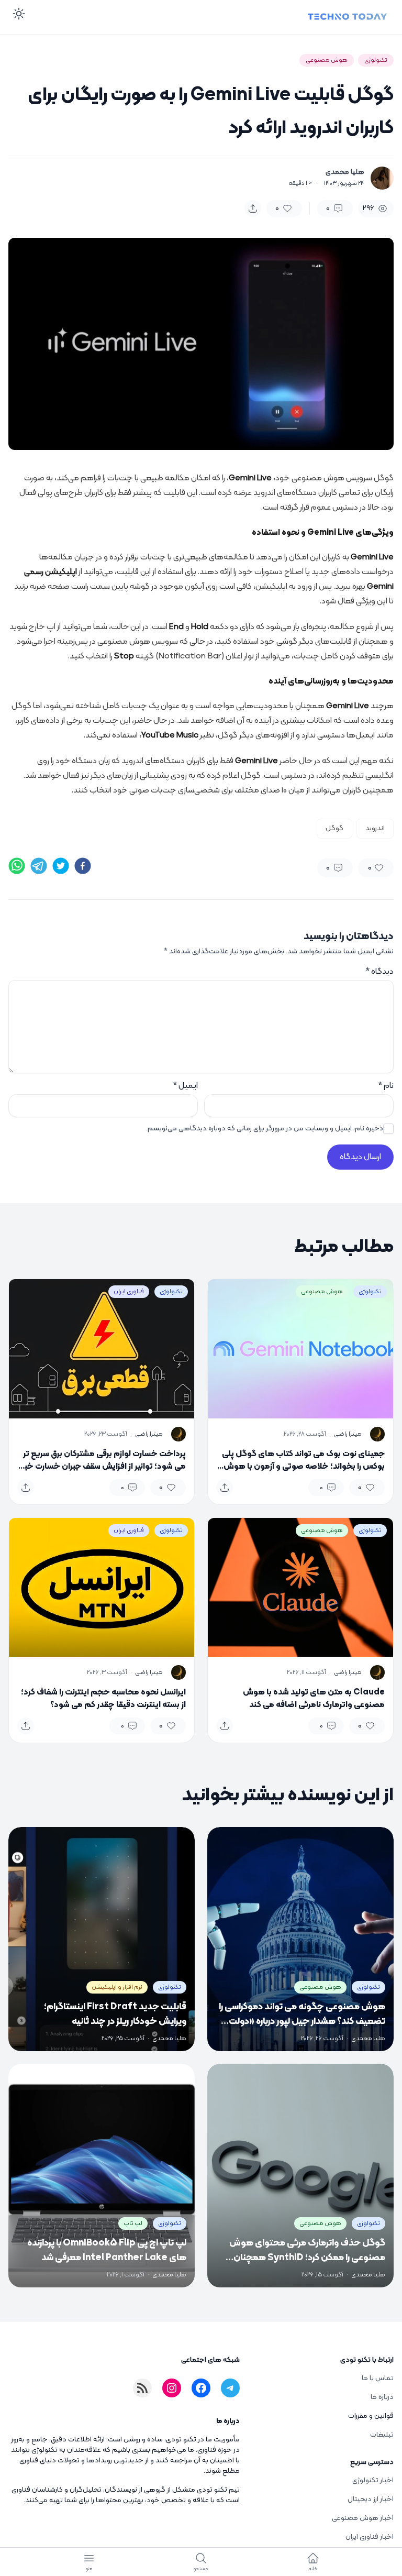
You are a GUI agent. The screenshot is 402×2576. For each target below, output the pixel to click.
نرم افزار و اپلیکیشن (117, 1987)
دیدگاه (379, 972)
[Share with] (253, 208)
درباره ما (382, 2397)
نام (386, 1086)
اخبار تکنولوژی (373, 2480)
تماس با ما (378, 2378)
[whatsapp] (17, 866)
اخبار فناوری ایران (370, 2537)
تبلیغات (382, 2435)
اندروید (375, 828)
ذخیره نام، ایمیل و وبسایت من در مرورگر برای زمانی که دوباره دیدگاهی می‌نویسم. (265, 1129)
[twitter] (61, 866)
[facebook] (83, 866)
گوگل (334, 828)
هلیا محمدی (345, 172)
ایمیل (185, 1086)
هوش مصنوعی (327, 60)
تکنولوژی (376, 60)
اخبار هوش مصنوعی (363, 2518)
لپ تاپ (133, 2223)
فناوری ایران (129, 1292)
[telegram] (39, 866)
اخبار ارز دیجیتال (371, 2499)
